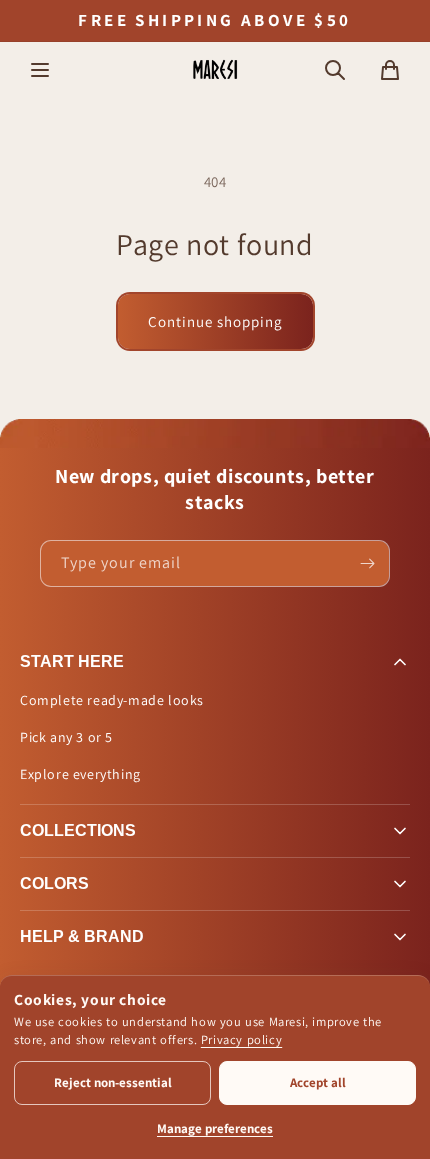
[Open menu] (40, 70)
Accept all (318, 1082)
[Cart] (390, 70)
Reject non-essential (113, 1082)
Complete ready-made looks (112, 700)
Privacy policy (241, 1039)
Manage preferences (215, 1128)
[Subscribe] (367, 563)
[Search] (335, 70)
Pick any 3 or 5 (66, 737)
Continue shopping (215, 321)
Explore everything (80, 774)
